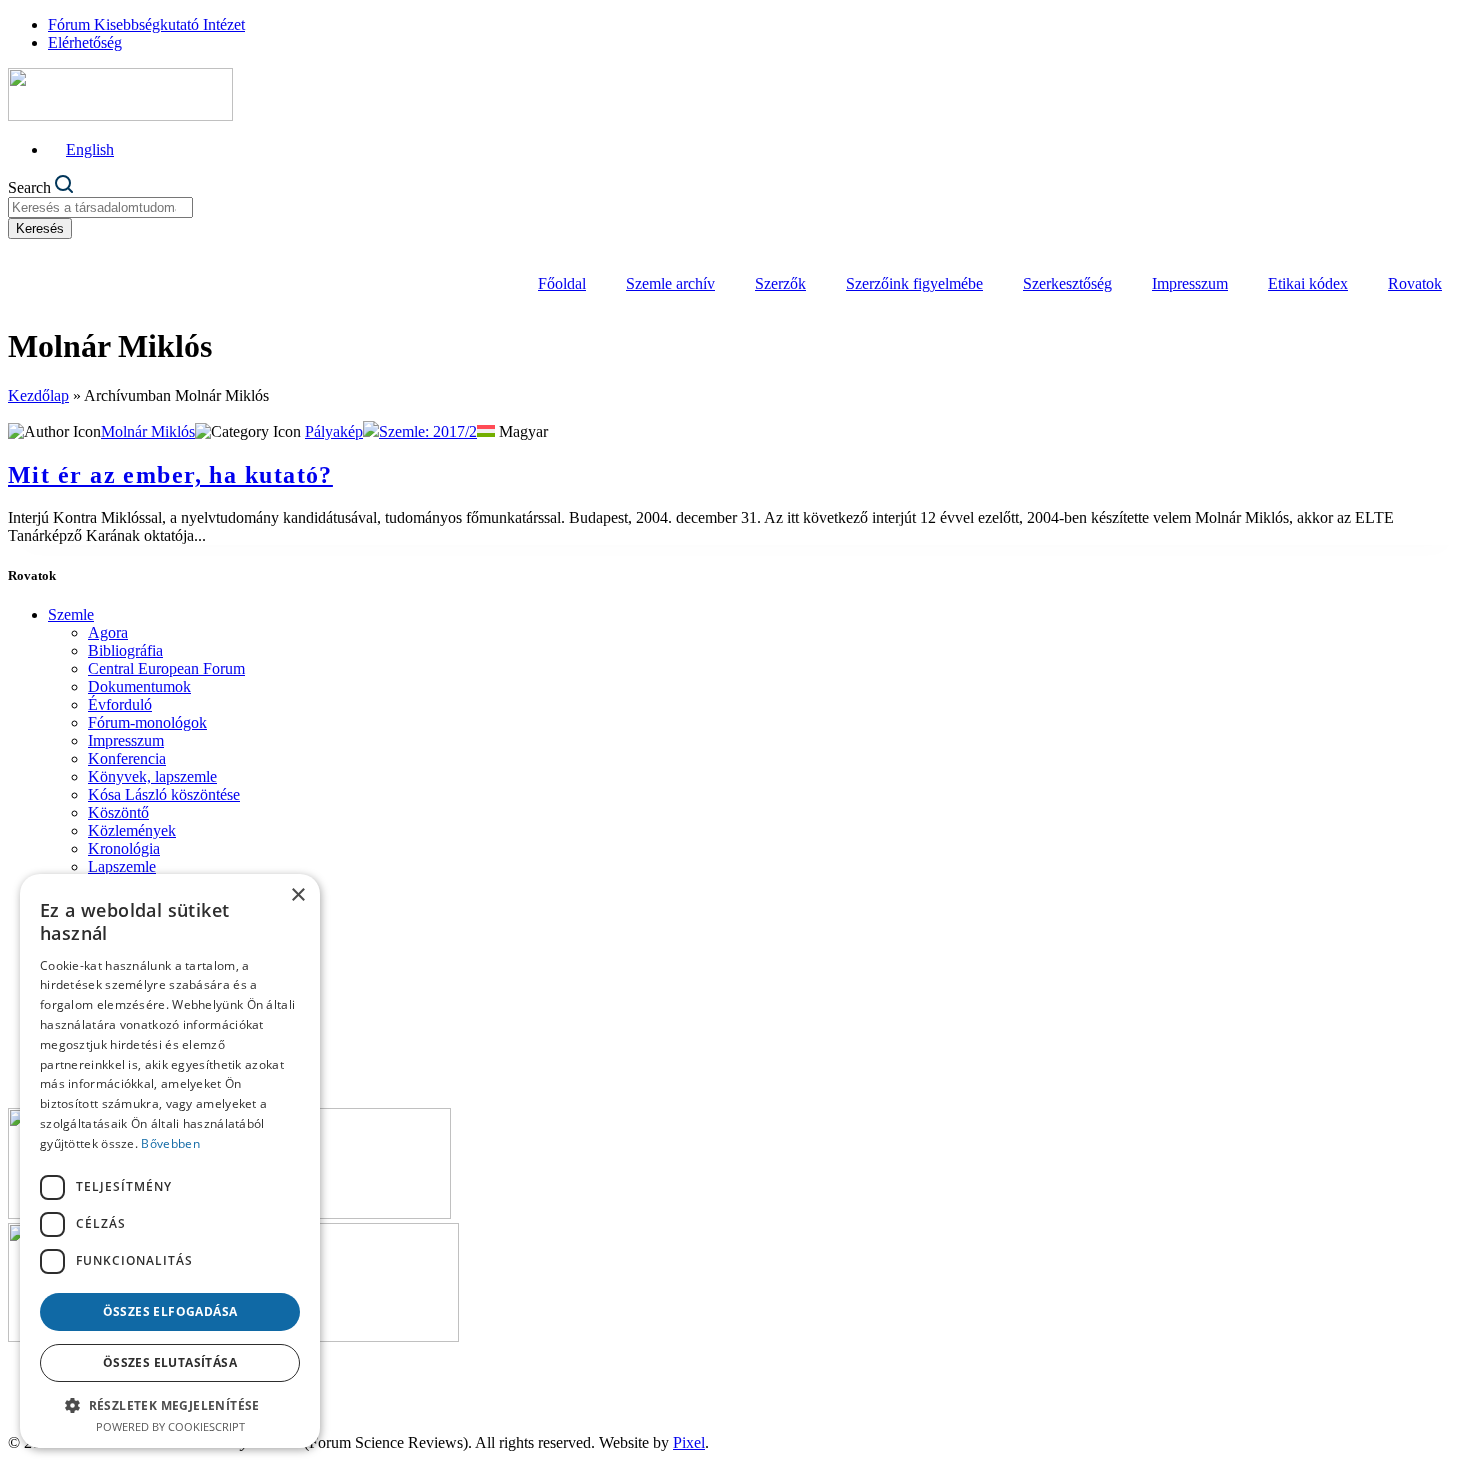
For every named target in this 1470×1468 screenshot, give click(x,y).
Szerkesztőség (1067, 283)
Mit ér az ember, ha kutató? (170, 475)
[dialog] (170, 1161)
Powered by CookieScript (170, 1426)
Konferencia (127, 758)
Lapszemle (122, 866)
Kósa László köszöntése (164, 794)
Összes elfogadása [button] (170, 1311)
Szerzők (780, 283)
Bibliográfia (125, 650)
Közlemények (132, 830)
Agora (108, 632)
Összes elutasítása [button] (170, 1362)
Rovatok (1415, 283)
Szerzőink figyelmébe (914, 283)
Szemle (71, 614)
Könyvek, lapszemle (152, 776)
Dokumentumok (139, 686)
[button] (170, 1404)
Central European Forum (166, 668)
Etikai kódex (1308, 283)
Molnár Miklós (148, 431)
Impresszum (1190, 283)
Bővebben (170, 1143)
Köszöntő (118, 812)
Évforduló (120, 704)
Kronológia (124, 848)
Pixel (689, 1442)
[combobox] (100, 207)
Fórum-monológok (147, 722)
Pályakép (334, 431)
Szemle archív (670, 283)
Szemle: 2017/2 (428, 431)
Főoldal (562, 283)
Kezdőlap (38, 395)
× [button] (297, 895)
